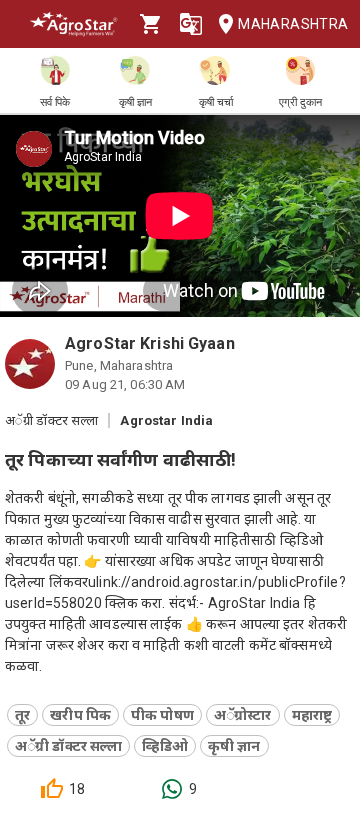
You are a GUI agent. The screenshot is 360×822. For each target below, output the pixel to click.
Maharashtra (291, 24)
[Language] (191, 24)
